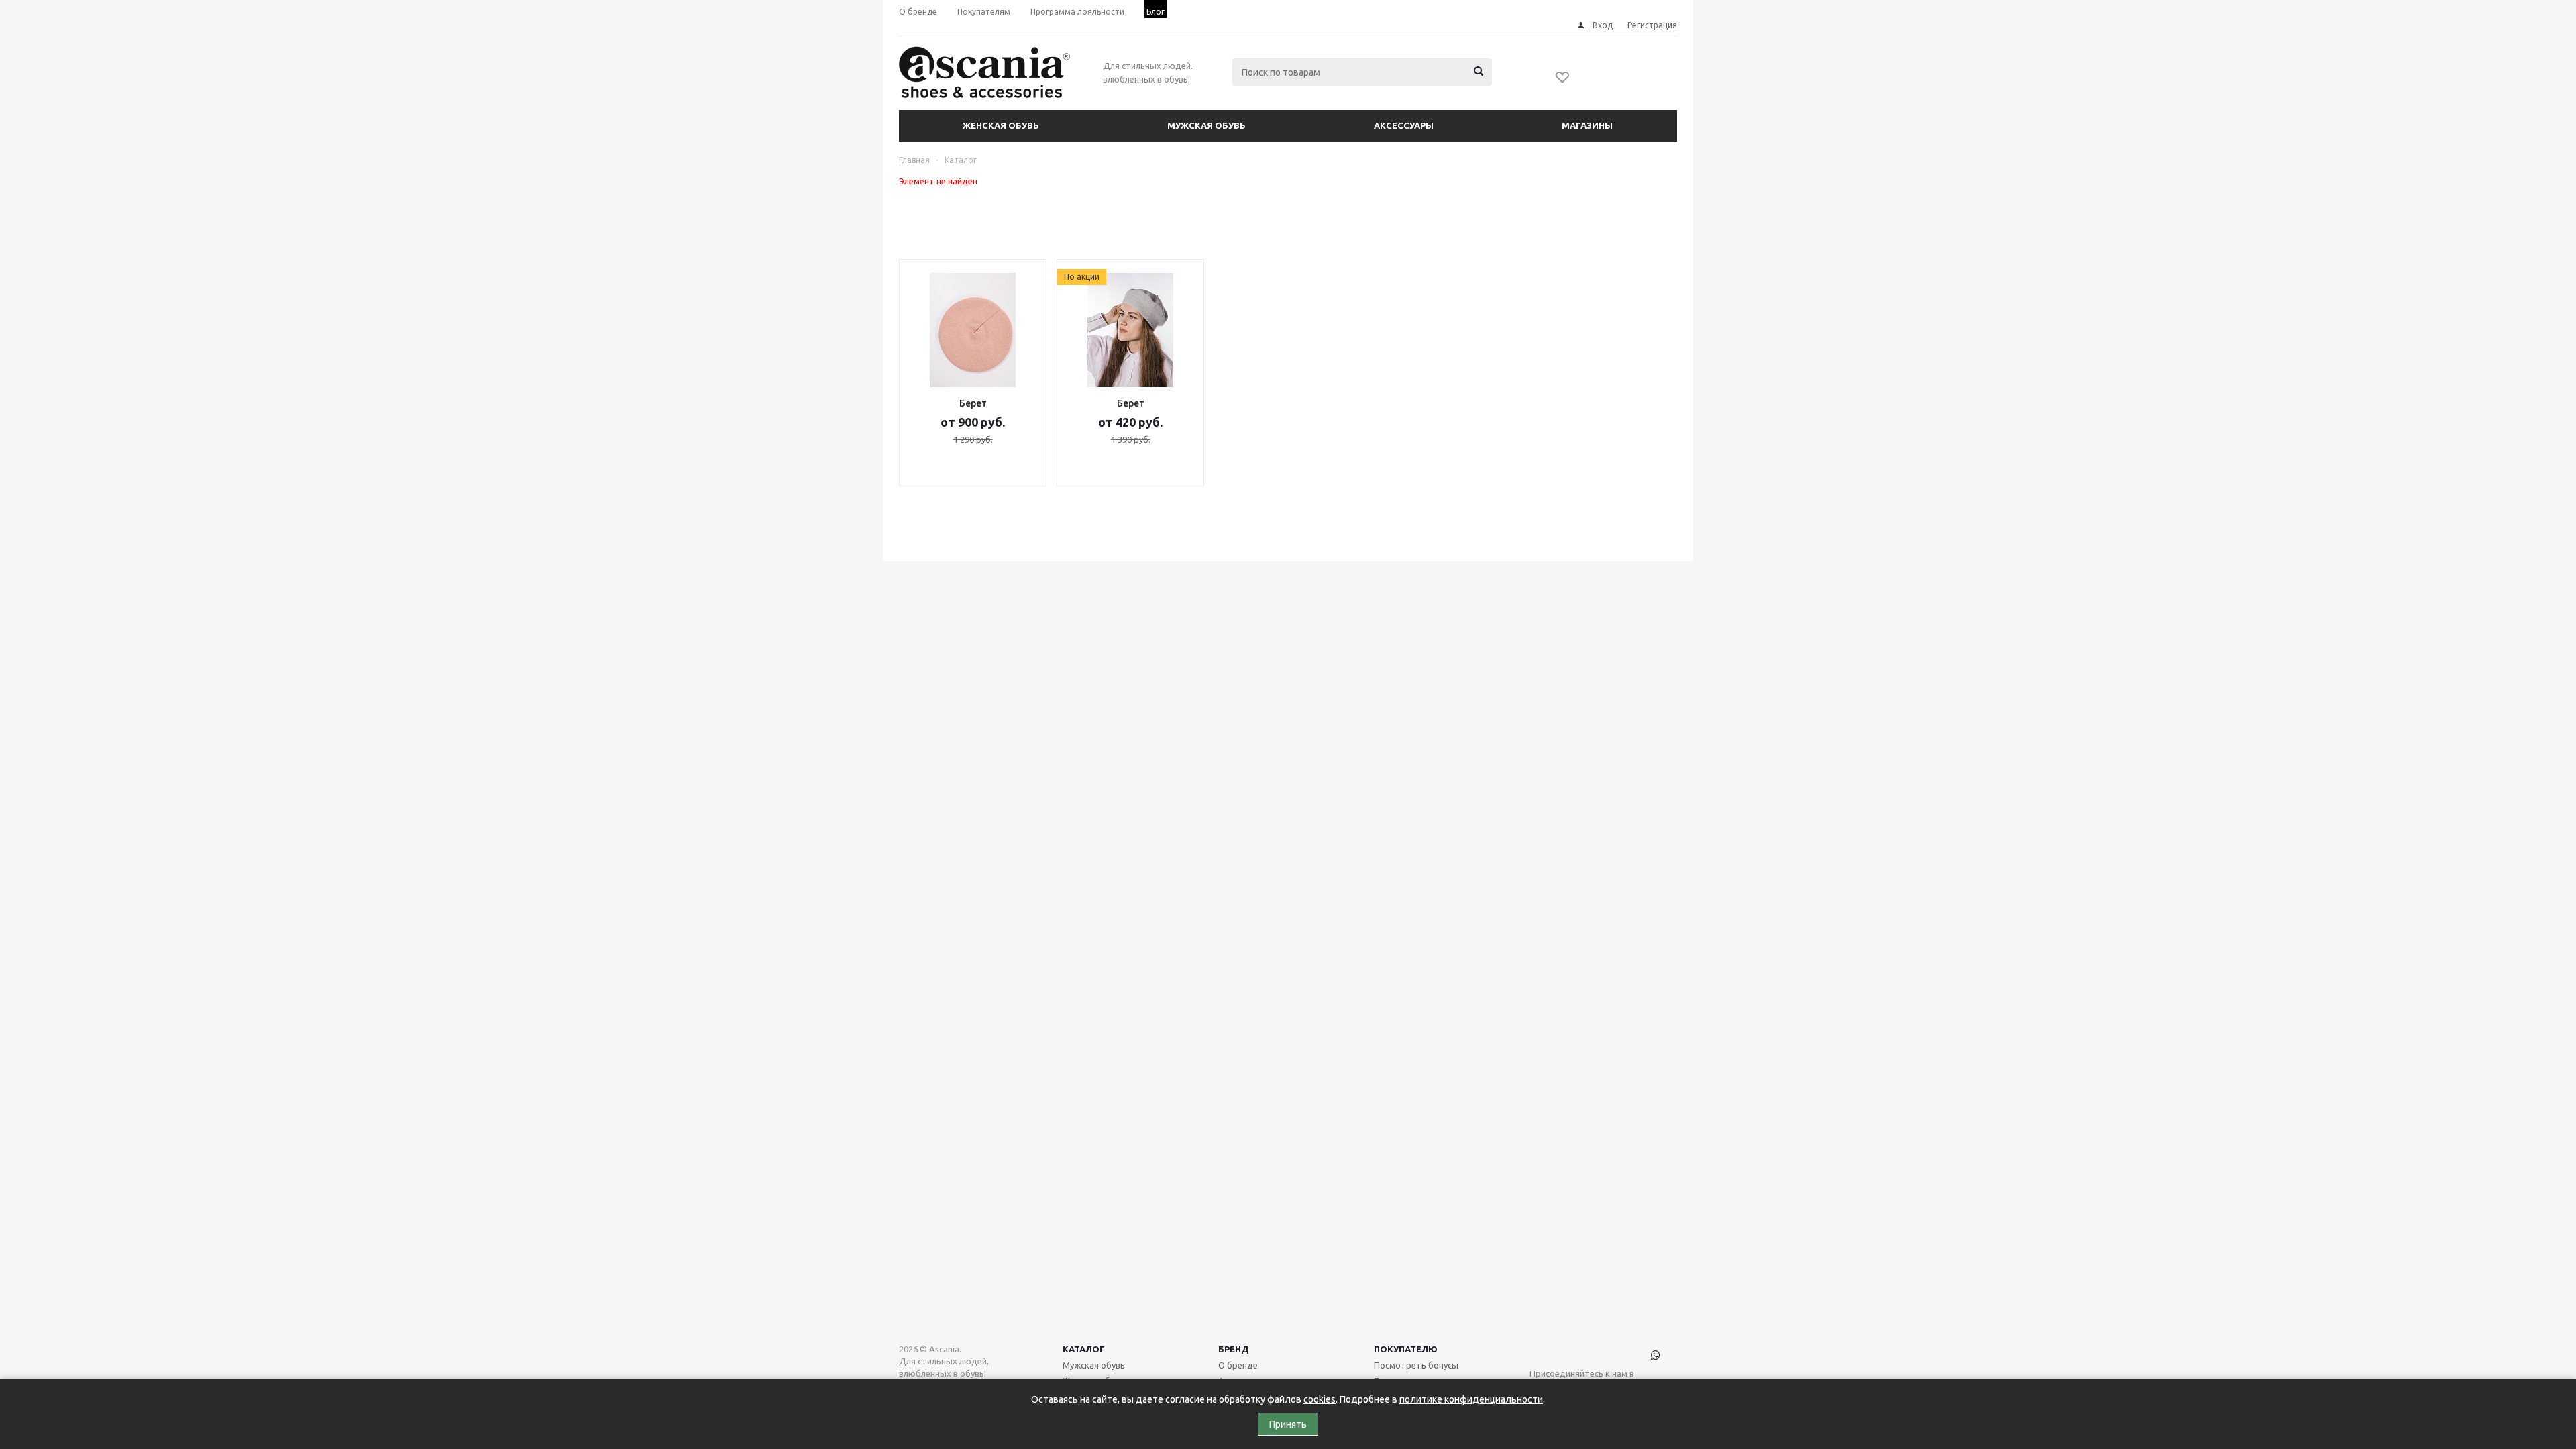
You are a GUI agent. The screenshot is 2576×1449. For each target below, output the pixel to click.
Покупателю (1406, 1349)
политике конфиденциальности (1471, 1399)
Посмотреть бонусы (1416, 1365)
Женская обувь (1001, 125)
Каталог (1084, 1349)
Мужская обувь (1206, 125)
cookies (1320, 1399)
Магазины (1587, 125)
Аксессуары (1404, 125)
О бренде (1238, 1365)
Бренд (1234, 1349)
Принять (1288, 1424)
